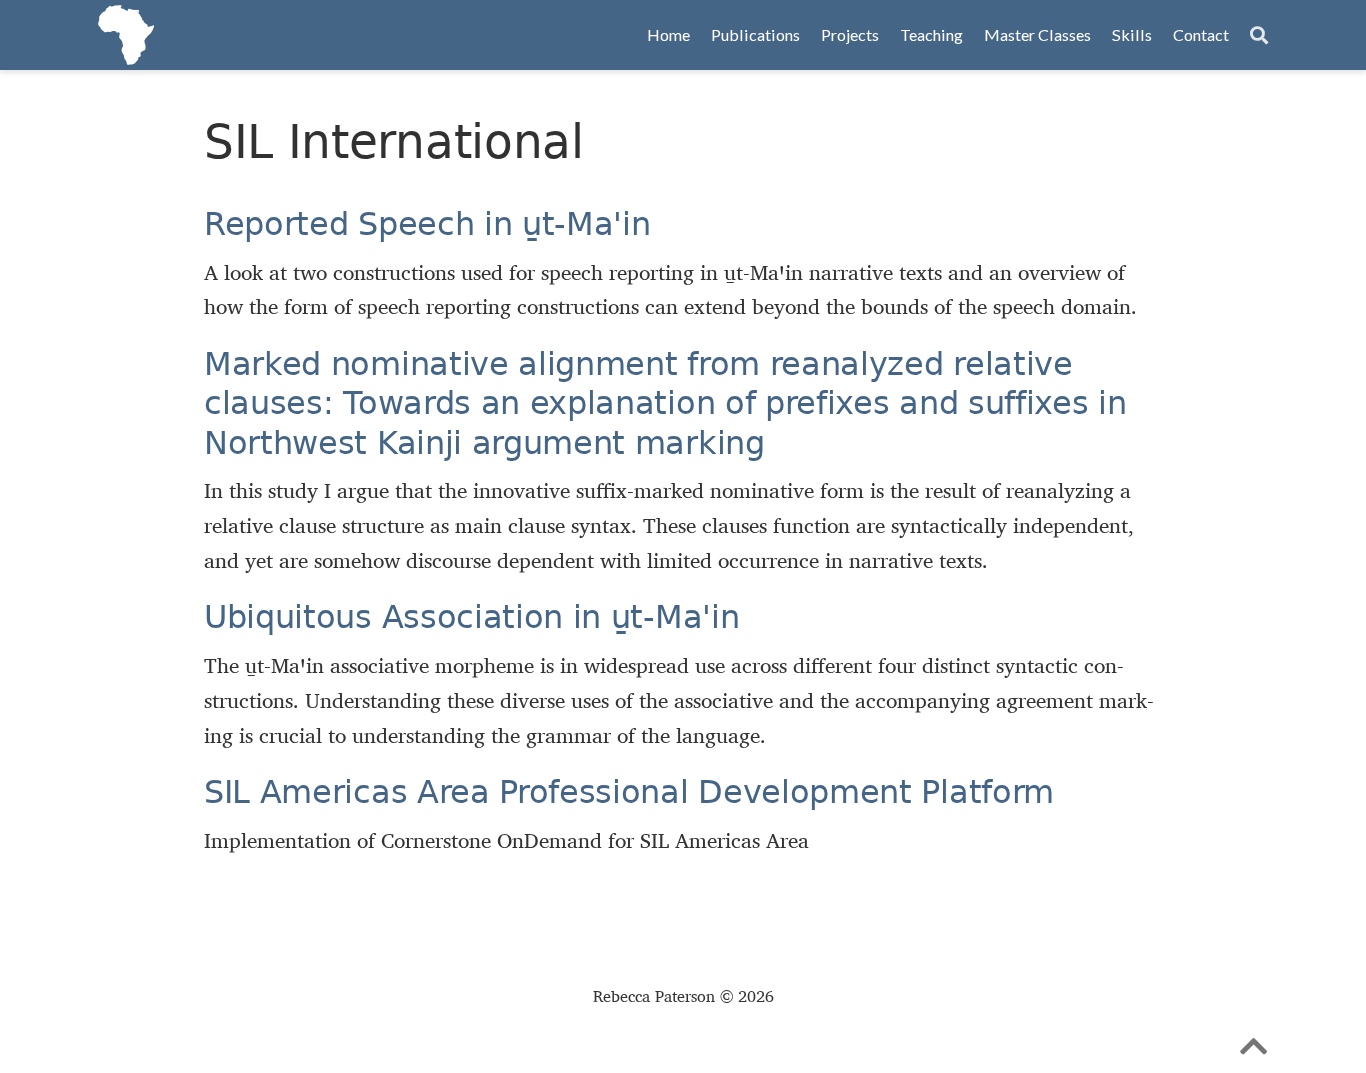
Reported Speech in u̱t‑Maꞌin (427, 224)
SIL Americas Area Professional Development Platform (629, 792)
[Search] (1259, 35)
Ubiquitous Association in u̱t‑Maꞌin (471, 617)
